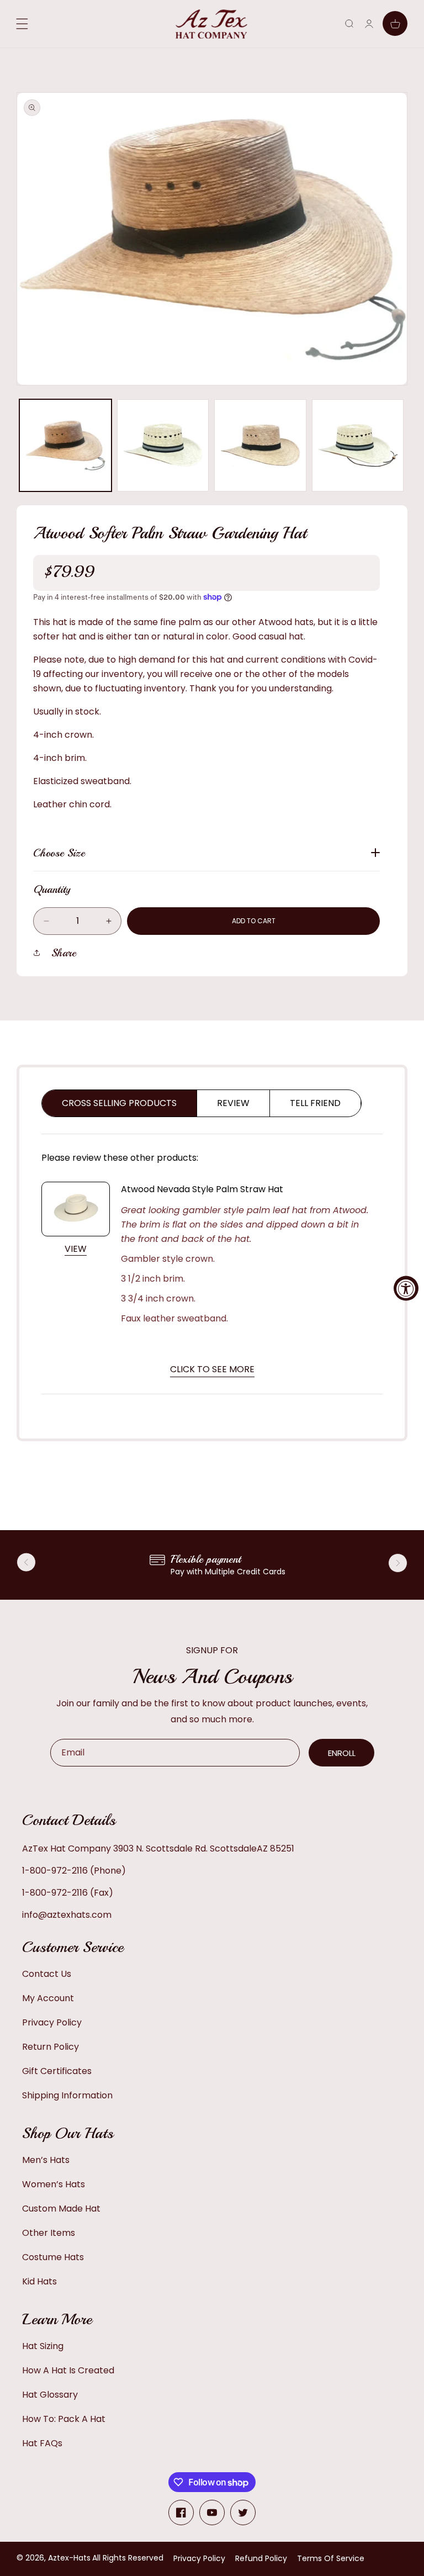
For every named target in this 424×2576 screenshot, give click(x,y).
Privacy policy (199, 2558)
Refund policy (261, 2558)
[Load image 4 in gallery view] (358, 445)
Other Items (49, 2233)
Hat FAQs (42, 2443)
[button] (349, 23)
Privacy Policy (52, 2022)
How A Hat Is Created (68, 2370)
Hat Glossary (50, 2395)
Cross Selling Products (119, 1103)
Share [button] (64, 953)
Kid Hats (39, 2281)
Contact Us (47, 1974)
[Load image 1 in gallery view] (65, 445)
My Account (48, 1998)
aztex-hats (69, 2558)
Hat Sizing (43, 2346)
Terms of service (331, 2558)
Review (233, 1103)
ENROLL (342, 1753)
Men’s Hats (46, 2160)
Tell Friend (315, 1103)
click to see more (212, 1369)
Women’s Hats (54, 2184)
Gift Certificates (57, 2071)
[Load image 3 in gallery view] (260, 445)
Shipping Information (67, 2095)
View (76, 1249)
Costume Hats (53, 2257)
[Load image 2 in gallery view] (163, 445)
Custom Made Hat (61, 2209)
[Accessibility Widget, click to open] (406, 1288)
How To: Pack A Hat (64, 2419)
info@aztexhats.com (67, 1915)
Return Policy (51, 2047)
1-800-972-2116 (55, 1871)
